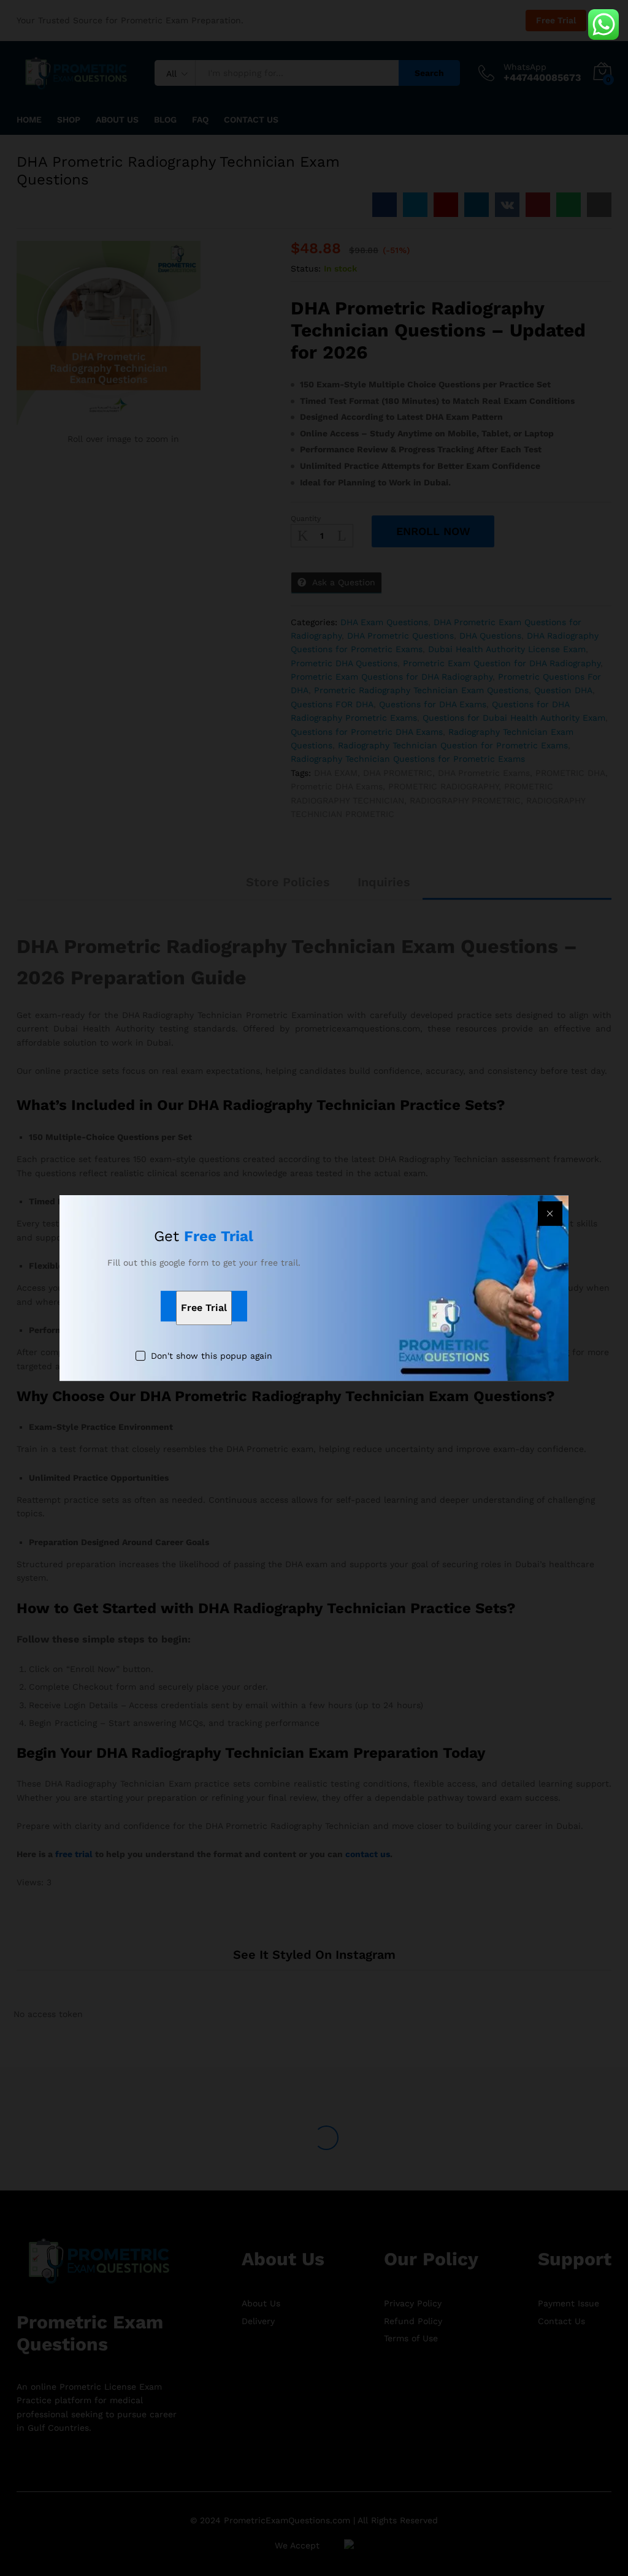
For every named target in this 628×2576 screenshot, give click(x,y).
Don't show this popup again (212, 1356)
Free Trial (204, 1308)
